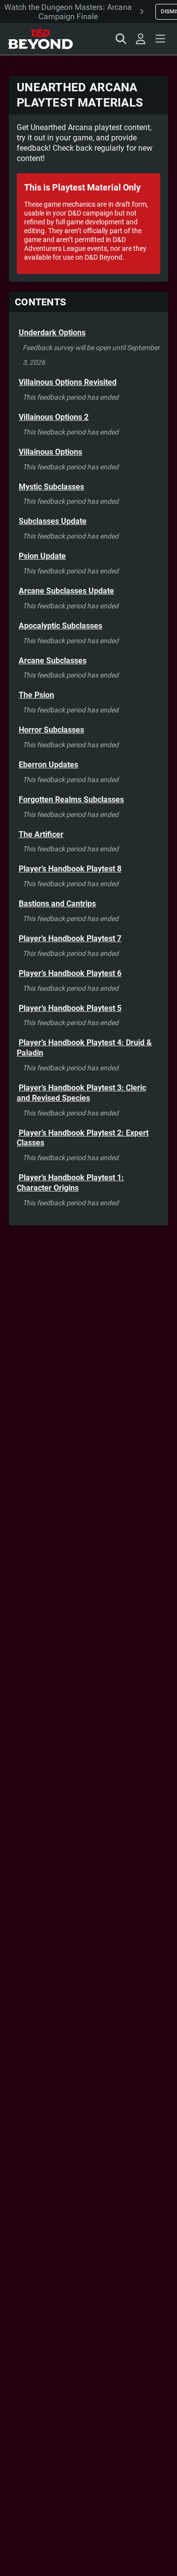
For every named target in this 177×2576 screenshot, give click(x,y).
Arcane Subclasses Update (66, 591)
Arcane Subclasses (53, 661)
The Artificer (41, 834)
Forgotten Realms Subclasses (71, 800)
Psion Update (42, 556)
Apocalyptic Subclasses (60, 626)
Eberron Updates (48, 765)
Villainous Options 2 (54, 417)
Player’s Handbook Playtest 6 (70, 973)
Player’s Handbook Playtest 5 (70, 1008)
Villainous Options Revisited (68, 382)
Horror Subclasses (51, 730)
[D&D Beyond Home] (40, 39)
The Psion (36, 695)
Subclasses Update (53, 521)
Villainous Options (50, 452)
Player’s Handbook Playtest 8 (70, 869)
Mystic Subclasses (51, 487)
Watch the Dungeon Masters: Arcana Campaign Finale (68, 12)
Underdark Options (52, 333)
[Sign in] (141, 39)
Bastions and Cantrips (57, 904)
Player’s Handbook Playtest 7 (70, 938)
